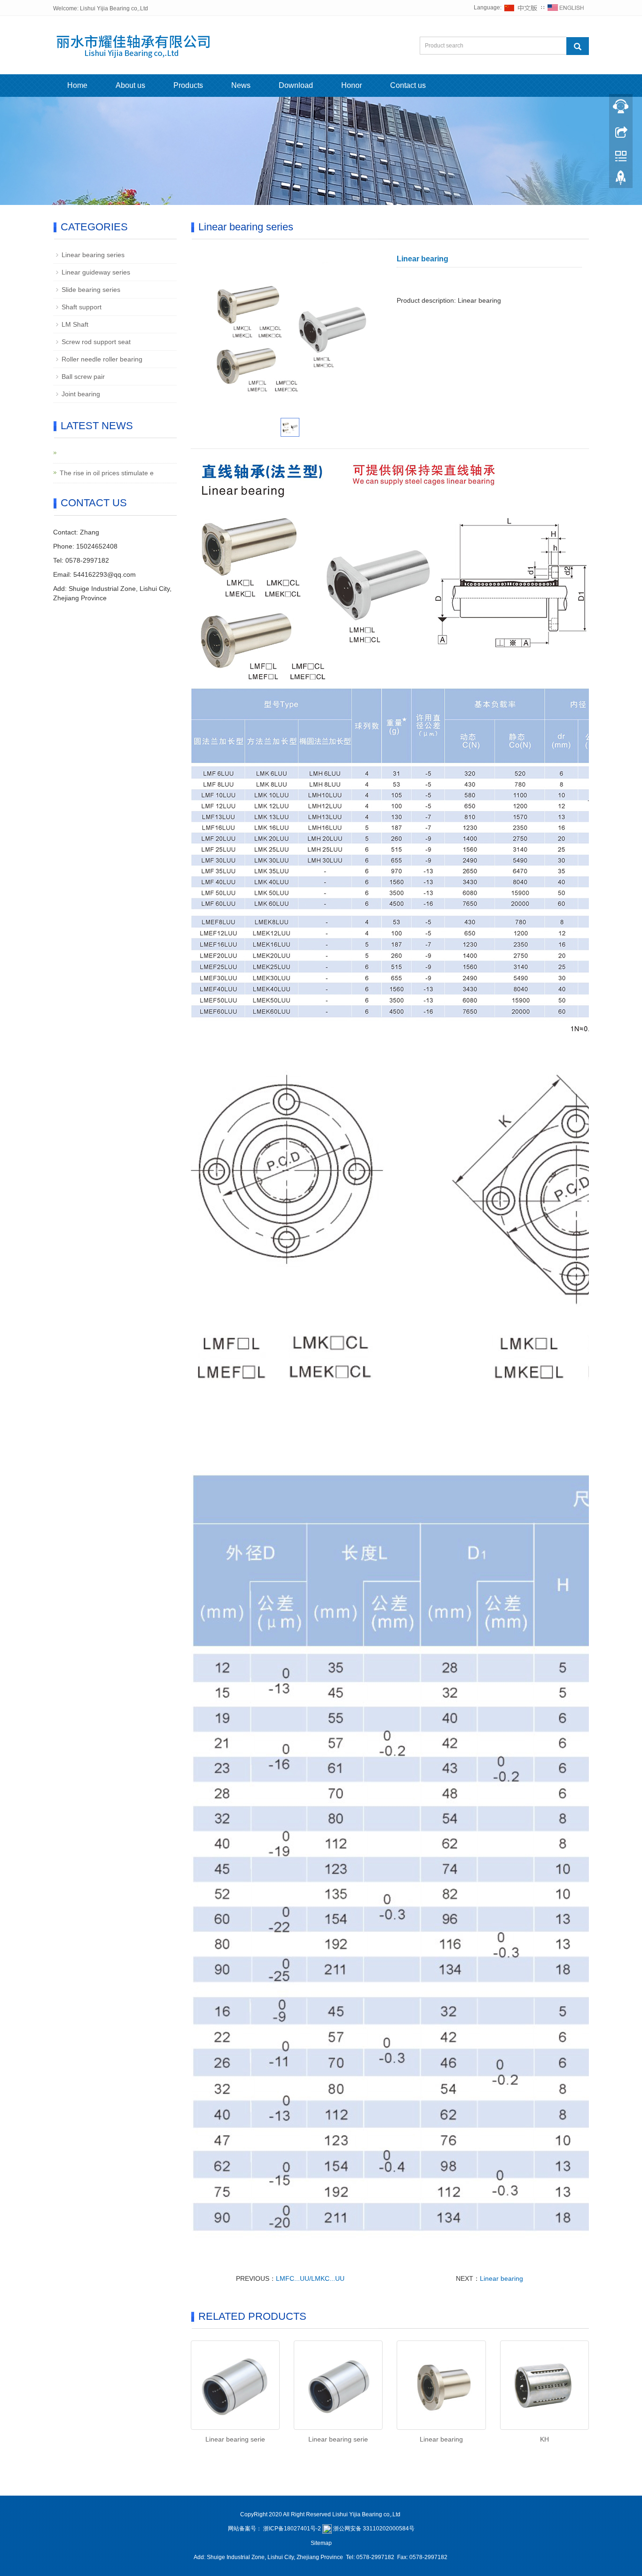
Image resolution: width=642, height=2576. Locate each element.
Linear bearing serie (235, 2439)
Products (188, 85)
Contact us (408, 85)
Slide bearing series (91, 290)
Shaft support (82, 307)
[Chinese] (521, 8)
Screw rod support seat (96, 342)
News (241, 85)
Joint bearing (81, 394)
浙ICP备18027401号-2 (292, 2529)
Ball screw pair (83, 377)
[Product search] (578, 46)
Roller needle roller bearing (102, 359)
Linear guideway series (96, 272)
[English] (566, 8)
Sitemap (321, 2543)
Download (296, 85)
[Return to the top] (621, 180)
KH (544, 2439)
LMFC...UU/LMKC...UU (310, 2278)
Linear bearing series (93, 255)
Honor (352, 85)
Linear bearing (501, 2278)
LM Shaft (75, 324)
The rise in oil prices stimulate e (107, 473)
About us (130, 85)
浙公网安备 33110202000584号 (374, 2529)
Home (77, 85)
